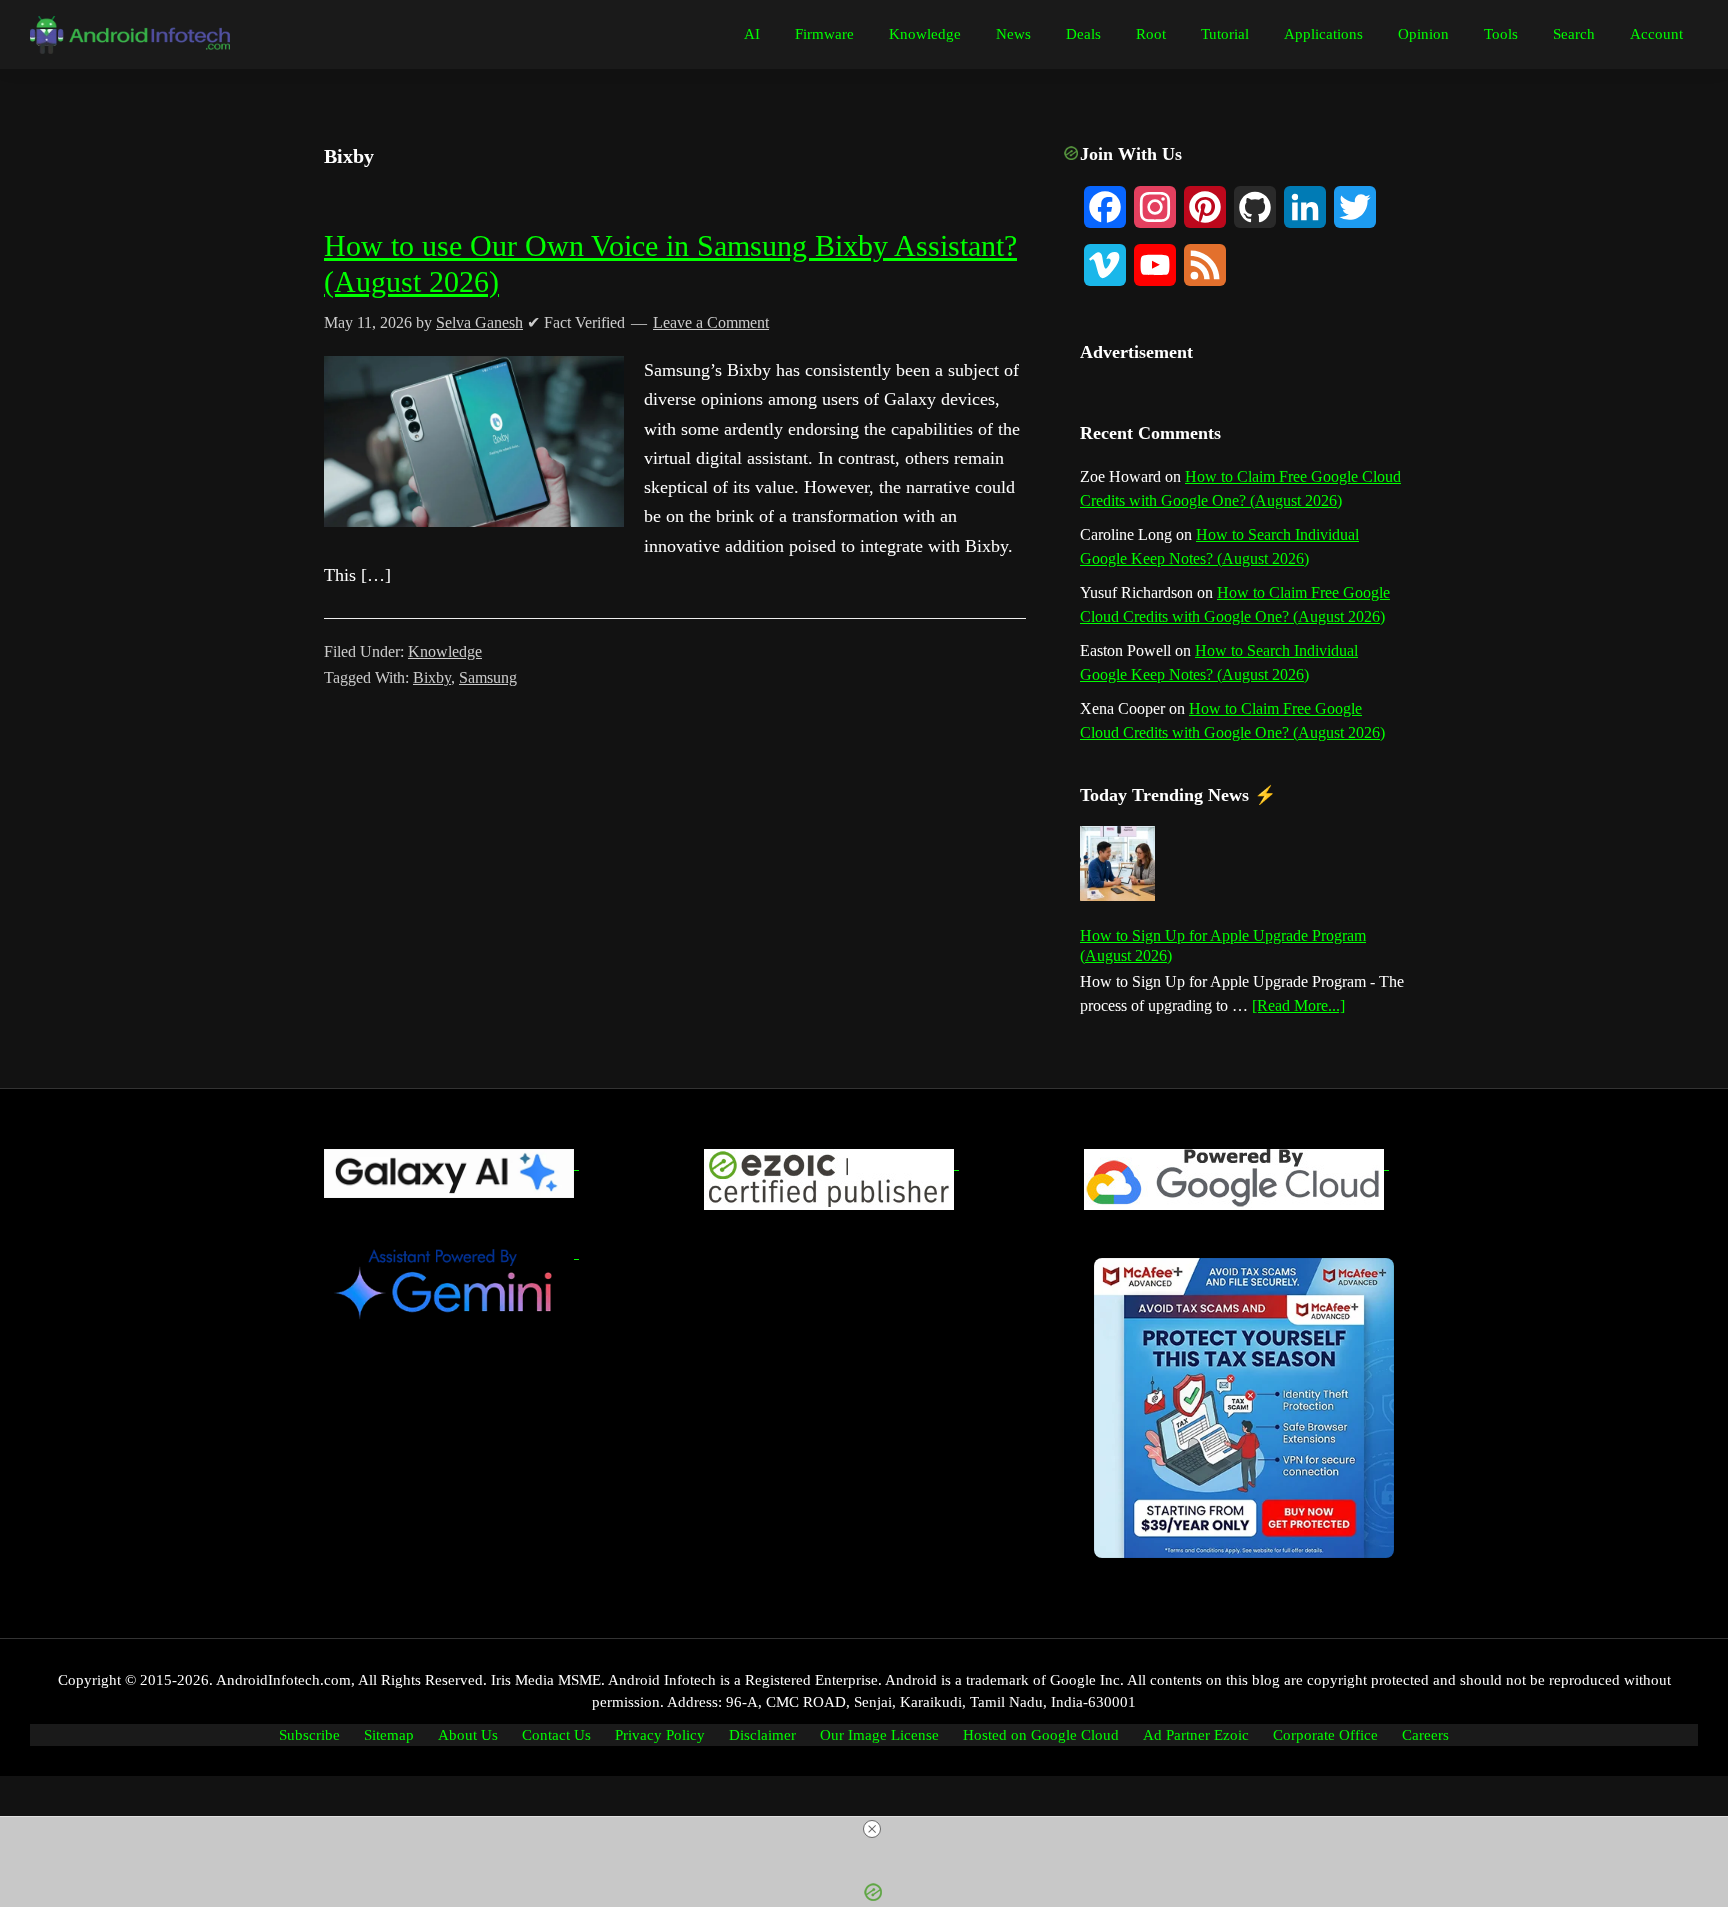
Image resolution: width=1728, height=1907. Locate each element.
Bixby (432, 677)
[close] (872, 1829)
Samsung (488, 677)
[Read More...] (1298, 1007)
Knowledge (445, 651)
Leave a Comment (711, 322)
